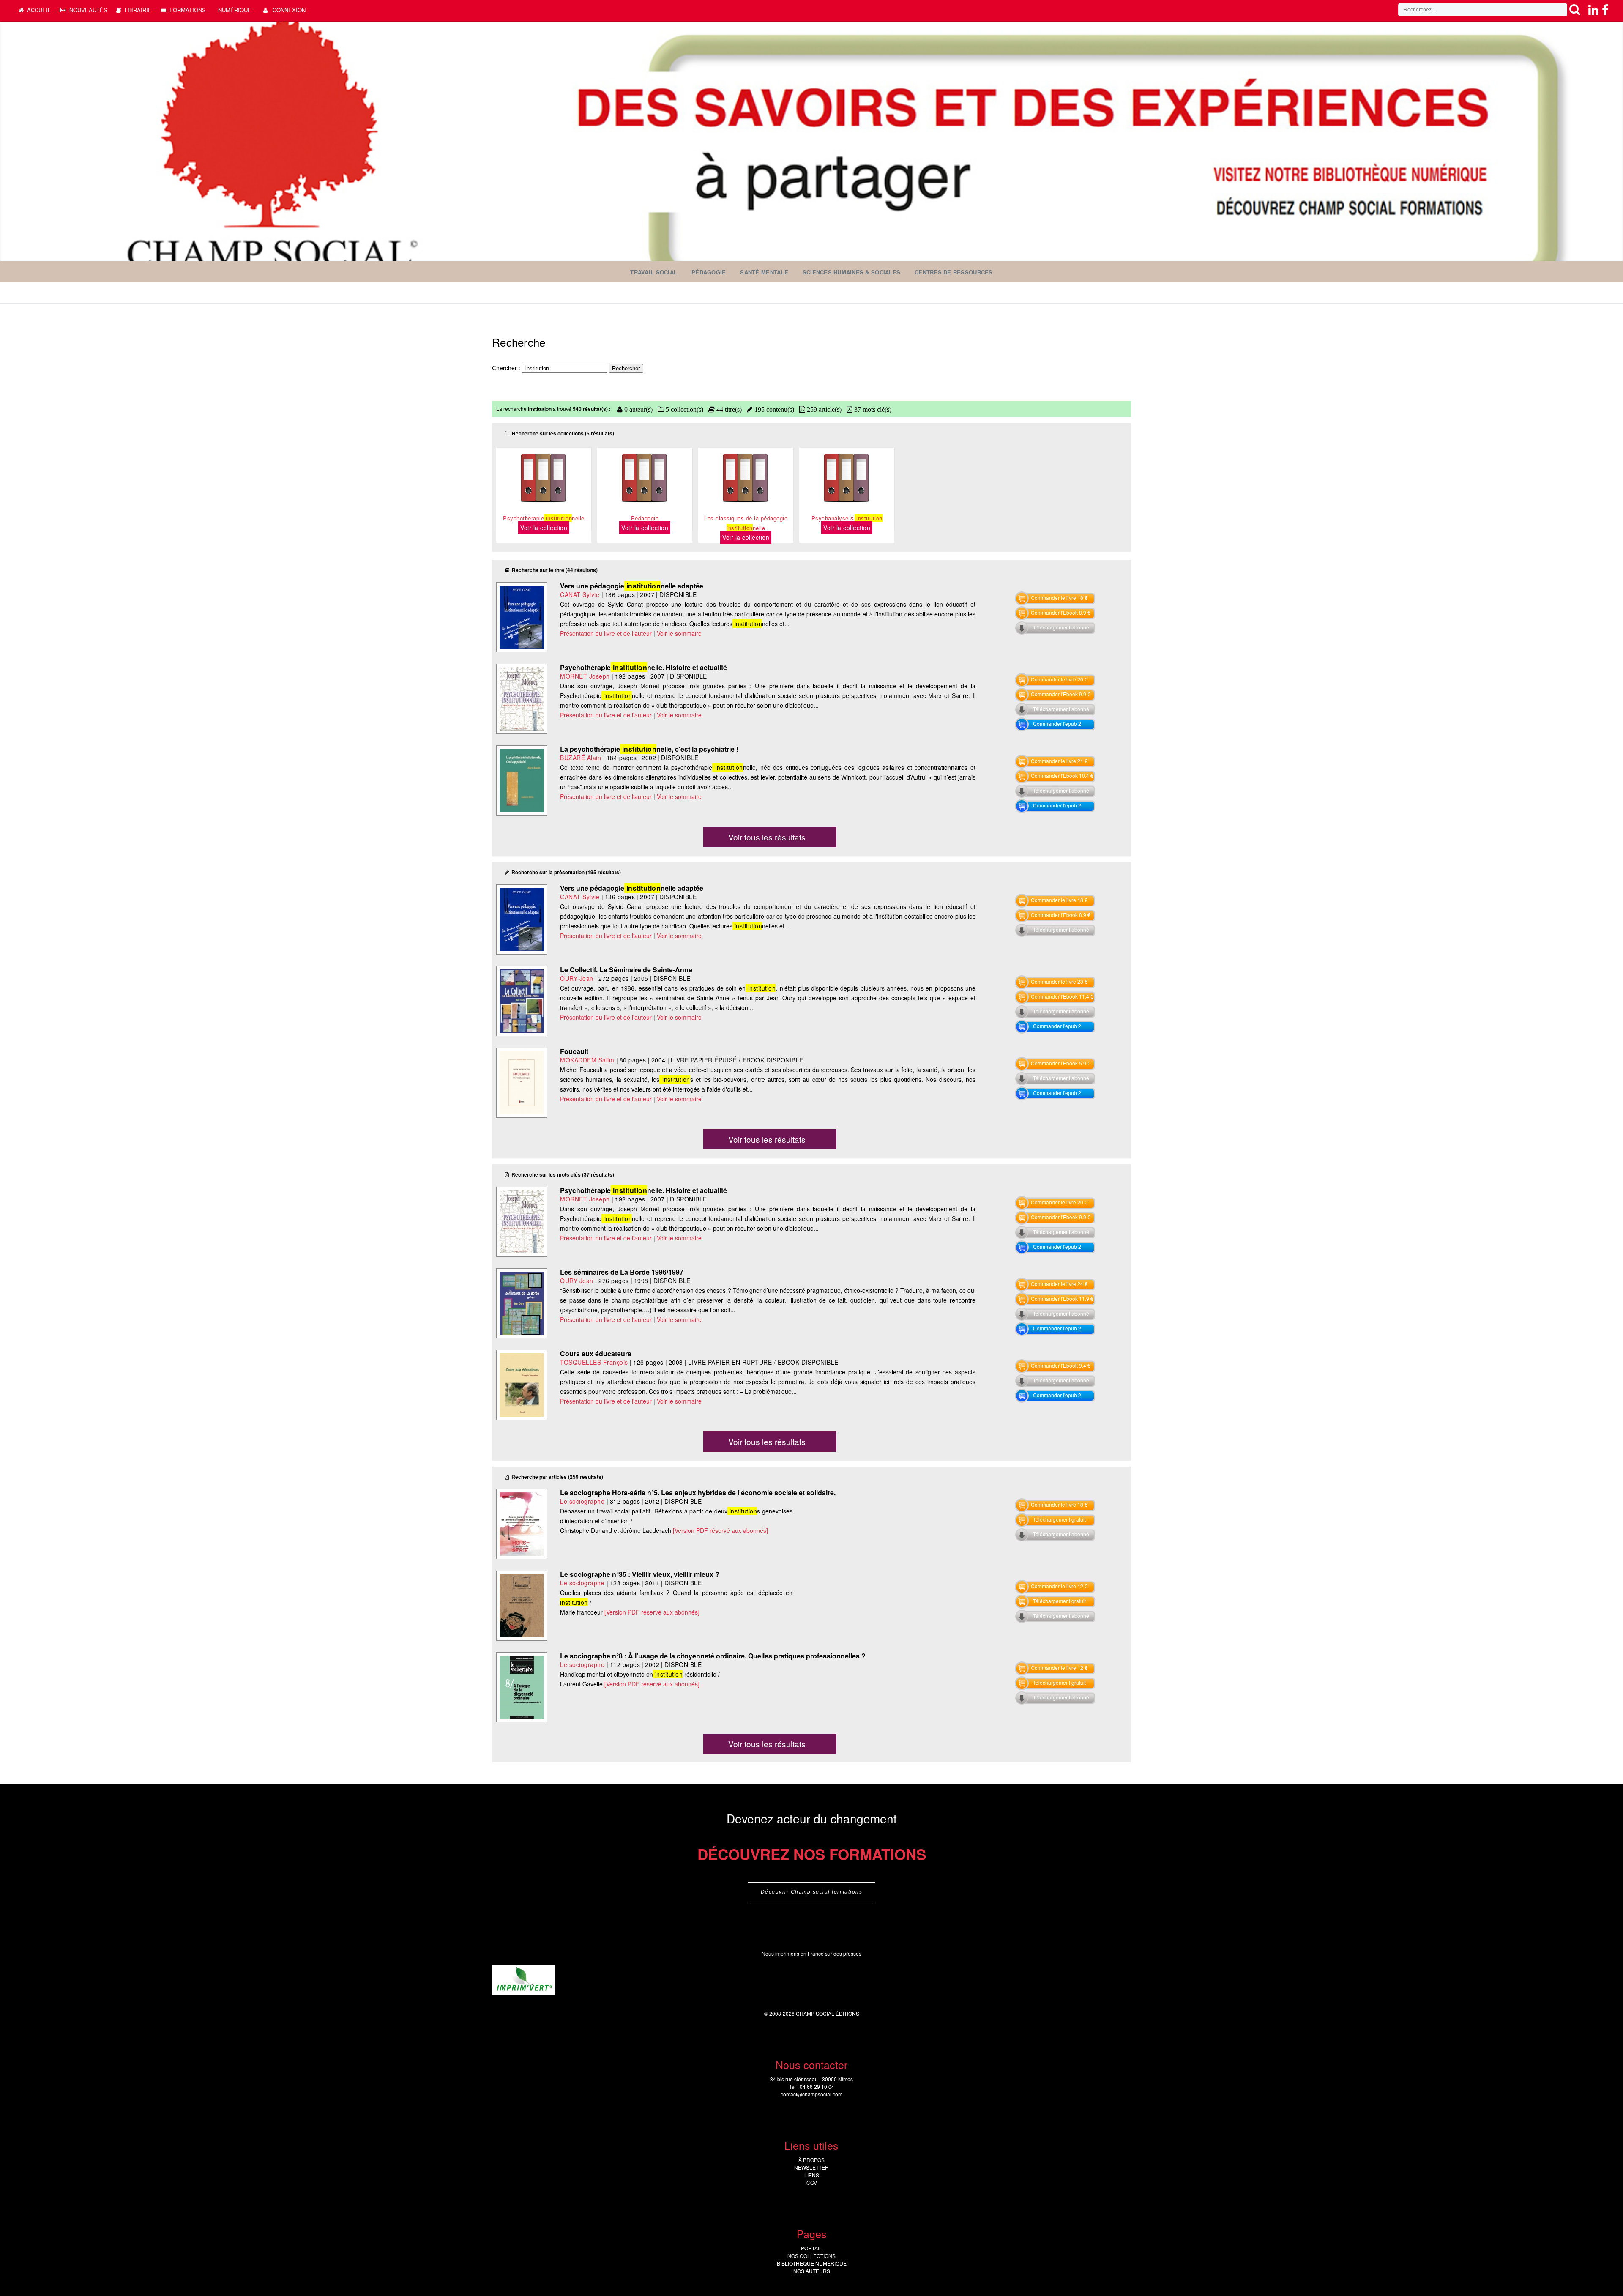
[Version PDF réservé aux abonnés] (720, 1530)
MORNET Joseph (585, 676)
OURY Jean (577, 978)
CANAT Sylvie (580, 594)
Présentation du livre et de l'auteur (606, 633)
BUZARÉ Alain (581, 758)
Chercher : (507, 368)
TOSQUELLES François (594, 1362)
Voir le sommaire (679, 633)
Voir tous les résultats (767, 837)
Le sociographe (582, 1501)
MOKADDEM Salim (587, 1060)
